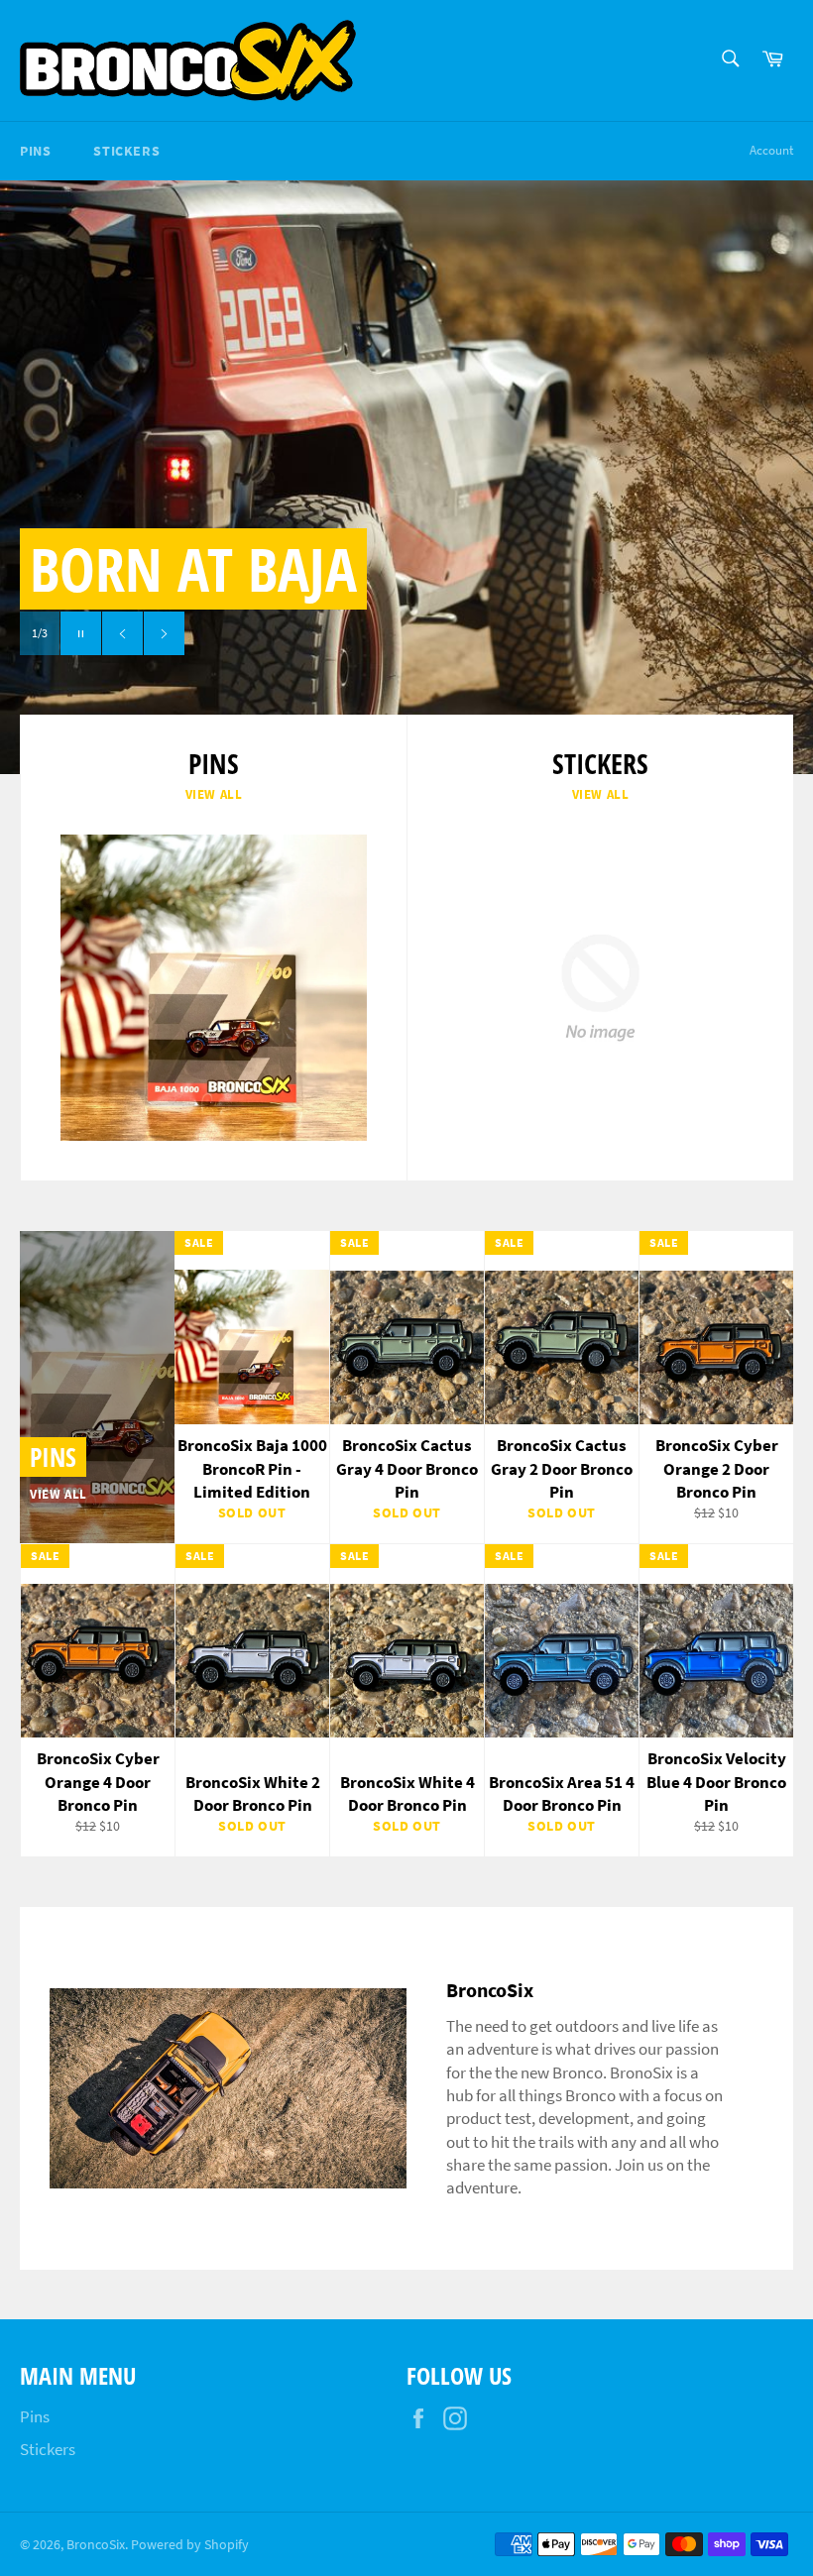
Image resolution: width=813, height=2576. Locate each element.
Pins (35, 151)
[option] (406, 477)
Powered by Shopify (190, 2545)
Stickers (126, 151)
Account (771, 150)
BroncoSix (96, 2545)
